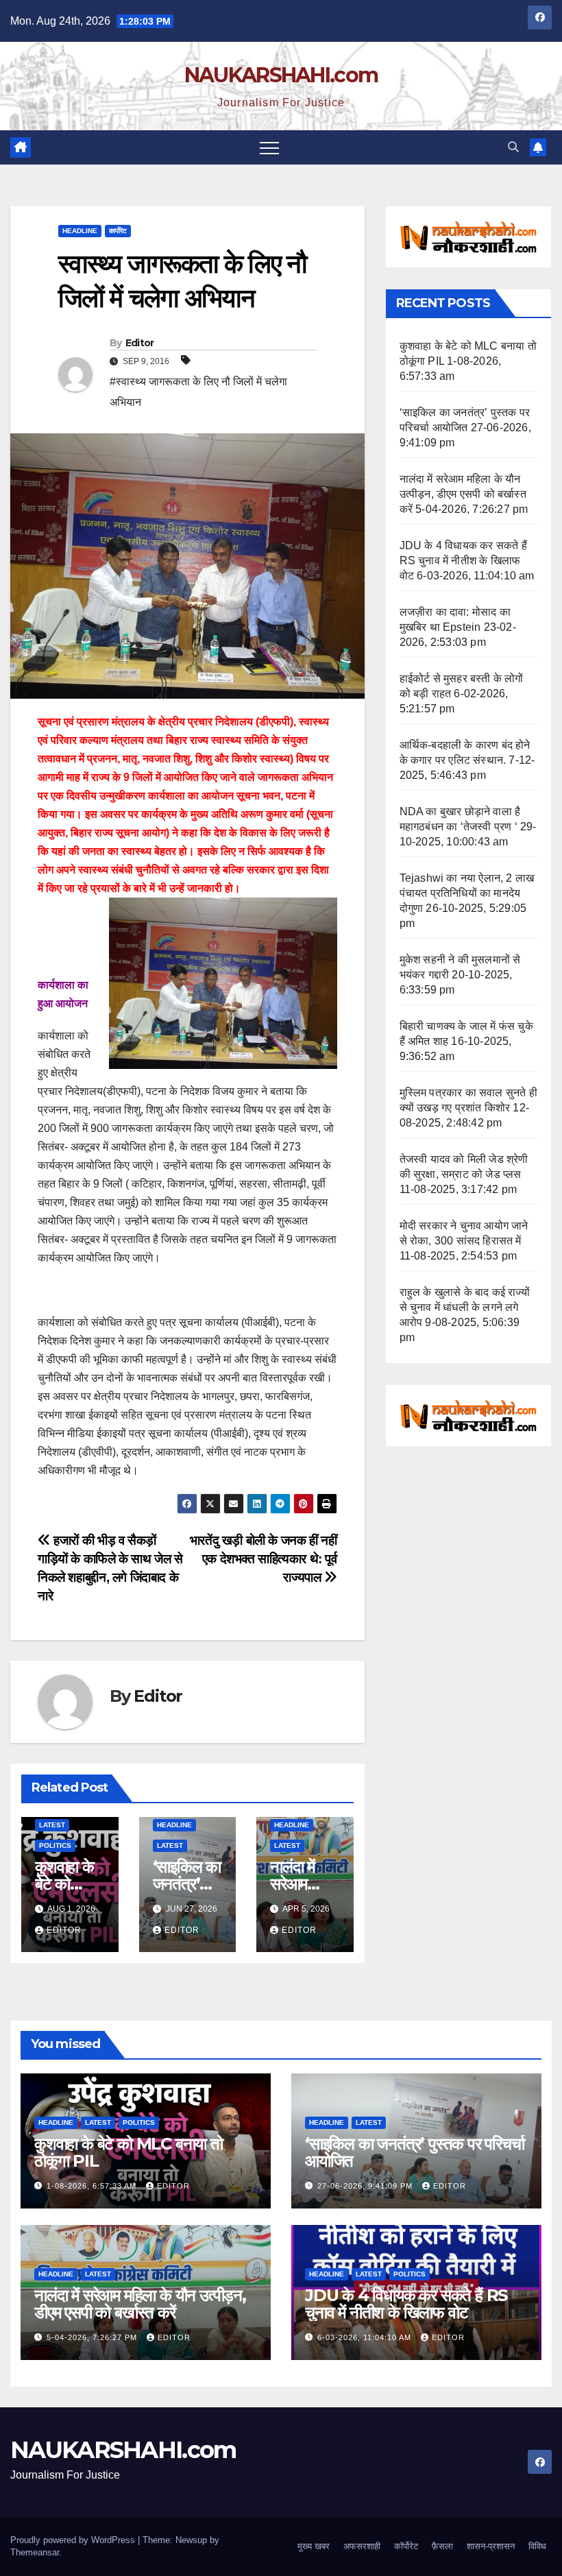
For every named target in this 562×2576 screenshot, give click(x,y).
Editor (140, 343)
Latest (52, 1825)
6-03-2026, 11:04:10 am (366, 2337)
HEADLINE (80, 231)
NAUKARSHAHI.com (281, 75)
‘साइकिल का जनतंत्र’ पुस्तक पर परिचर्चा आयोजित (415, 2152)
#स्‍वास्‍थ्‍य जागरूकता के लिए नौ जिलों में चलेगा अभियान (198, 392)
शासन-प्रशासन (491, 2546)
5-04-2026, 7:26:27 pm (93, 2337)
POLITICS (55, 1845)
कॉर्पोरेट (406, 2546)
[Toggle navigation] (269, 147)
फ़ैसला (442, 2546)
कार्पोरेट (118, 231)
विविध (537, 2546)
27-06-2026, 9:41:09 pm (366, 2186)
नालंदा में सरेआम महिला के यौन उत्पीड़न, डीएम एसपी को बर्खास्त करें (463, 494)
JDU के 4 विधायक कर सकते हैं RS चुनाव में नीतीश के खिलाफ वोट (463, 561)
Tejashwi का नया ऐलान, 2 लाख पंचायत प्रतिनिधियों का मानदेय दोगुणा (467, 893)
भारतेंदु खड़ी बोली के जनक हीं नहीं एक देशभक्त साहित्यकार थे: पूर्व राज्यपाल (264, 1559)
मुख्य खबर (314, 2546)
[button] (513, 147)
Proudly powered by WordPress (74, 2540)
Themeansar (35, 2552)
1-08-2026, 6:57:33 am (93, 2186)
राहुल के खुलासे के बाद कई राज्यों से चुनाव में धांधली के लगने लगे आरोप (465, 1307)
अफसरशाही (362, 2546)
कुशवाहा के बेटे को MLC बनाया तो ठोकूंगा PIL (129, 2152)
